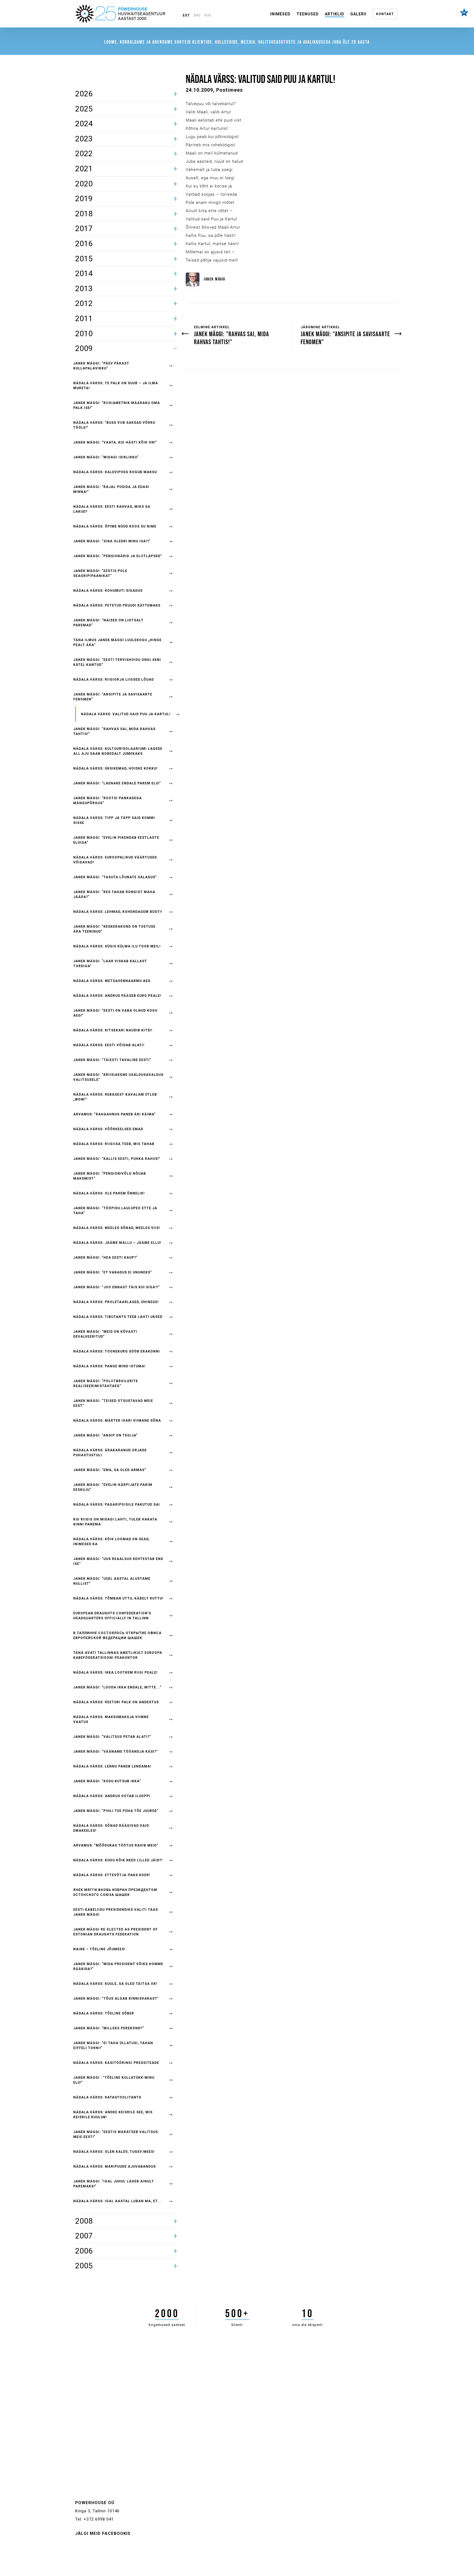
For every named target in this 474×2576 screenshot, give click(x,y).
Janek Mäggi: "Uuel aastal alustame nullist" (112, 1581)
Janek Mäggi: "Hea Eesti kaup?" (105, 1258)
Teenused (308, 14)
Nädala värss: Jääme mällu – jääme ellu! (117, 1243)
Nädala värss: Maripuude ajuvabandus (115, 2167)
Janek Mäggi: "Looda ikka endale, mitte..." (117, 1687)
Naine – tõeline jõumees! (99, 1949)
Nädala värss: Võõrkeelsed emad (108, 1129)
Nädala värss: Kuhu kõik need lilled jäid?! (118, 1860)
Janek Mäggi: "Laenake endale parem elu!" (117, 783)
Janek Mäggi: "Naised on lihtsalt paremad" (108, 623)
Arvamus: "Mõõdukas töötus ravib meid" (116, 1845)
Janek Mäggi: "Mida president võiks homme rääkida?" (118, 1966)
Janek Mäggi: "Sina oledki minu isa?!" (112, 541)
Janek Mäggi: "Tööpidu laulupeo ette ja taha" (115, 1211)
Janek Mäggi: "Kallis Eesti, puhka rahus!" (117, 1159)
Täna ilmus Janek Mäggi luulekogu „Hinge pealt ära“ (117, 642)
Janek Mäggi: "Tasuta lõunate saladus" (115, 877)
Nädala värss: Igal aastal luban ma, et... (117, 2201)
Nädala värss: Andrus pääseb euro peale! (117, 996)
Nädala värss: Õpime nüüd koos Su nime (115, 526)
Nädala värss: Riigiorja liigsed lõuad (114, 680)
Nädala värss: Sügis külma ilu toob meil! (117, 946)
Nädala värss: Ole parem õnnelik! (109, 1193)
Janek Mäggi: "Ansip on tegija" (105, 1435)
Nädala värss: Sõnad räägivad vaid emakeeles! (111, 1828)
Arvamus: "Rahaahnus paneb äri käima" (115, 1114)
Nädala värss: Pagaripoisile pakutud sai (117, 1505)
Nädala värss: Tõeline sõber (104, 2013)
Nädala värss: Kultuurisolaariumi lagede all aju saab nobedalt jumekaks (118, 751)
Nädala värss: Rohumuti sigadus (108, 591)
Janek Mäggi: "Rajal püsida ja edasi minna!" (111, 489)
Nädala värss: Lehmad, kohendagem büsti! (118, 912)
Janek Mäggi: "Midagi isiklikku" (106, 457)
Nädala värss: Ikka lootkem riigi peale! (115, 1673)
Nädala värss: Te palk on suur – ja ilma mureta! (116, 386)
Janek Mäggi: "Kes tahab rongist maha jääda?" (114, 894)
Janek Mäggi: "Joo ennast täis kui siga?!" (117, 1287)
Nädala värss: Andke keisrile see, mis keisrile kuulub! (113, 2115)
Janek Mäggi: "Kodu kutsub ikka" (107, 1781)
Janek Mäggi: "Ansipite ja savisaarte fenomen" (113, 697)
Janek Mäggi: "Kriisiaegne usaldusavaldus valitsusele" (118, 1077)
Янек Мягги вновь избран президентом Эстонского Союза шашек (115, 1892)
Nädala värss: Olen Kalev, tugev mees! (114, 2152)
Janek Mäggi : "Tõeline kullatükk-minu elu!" (114, 2080)
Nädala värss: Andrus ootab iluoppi (112, 1796)
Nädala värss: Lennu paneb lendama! (112, 1766)
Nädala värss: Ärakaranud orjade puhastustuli (110, 1453)
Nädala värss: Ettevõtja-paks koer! (112, 1875)
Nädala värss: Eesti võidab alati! (109, 1045)
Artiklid (335, 14)
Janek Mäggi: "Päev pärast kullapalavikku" (101, 366)
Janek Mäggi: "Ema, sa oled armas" (110, 1470)
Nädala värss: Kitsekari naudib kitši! (113, 1030)
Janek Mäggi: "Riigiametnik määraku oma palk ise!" (117, 405)
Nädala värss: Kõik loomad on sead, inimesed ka (111, 1542)
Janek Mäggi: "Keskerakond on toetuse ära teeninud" (114, 929)
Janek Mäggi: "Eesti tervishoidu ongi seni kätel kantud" (117, 662)
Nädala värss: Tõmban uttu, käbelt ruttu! (118, 1598)
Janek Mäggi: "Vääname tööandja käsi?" (116, 1752)
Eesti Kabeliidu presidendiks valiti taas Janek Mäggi (116, 1912)
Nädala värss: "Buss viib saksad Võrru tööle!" (114, 425)
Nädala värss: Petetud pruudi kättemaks (117, 605)
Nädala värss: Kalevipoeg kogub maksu (115, 472)
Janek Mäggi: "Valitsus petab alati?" (112, 1737)
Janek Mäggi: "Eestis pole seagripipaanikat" (100, 573)
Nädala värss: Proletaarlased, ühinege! (116, 1302)
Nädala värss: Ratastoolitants (107, 2097)
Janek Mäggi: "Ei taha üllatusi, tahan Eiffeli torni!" (113, 2045)
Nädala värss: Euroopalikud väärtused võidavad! (115, 860)
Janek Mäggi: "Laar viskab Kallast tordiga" (110, 964)
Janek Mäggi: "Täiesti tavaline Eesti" (112, 1060)
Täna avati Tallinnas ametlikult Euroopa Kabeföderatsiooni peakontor (118, 1655)
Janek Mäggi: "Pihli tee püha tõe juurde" (116, 1811)
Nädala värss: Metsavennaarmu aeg (112, 981)
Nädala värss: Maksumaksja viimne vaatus (111, 1719)
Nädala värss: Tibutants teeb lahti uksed (118, 1317)
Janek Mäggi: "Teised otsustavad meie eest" (113, 1403)
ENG (197, 15)
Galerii (358, 14)
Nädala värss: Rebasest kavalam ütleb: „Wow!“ (116, 1097)
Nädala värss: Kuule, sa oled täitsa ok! (115, 1984)
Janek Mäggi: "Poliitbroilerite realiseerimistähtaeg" (106, 1384)
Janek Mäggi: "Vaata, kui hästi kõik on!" (115, 442)
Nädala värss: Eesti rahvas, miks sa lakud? (112, 509)
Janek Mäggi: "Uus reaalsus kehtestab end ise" (118, 1561)
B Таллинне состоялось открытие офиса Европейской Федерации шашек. (117, 1635)
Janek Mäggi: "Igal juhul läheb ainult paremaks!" (114, 2184)
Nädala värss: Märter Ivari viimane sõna (117, 1421)
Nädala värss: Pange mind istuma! (109, 1366)
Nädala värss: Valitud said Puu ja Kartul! (126, 714)
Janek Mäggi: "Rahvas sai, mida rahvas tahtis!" (114, 731)
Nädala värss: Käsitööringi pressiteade (116, 2063)
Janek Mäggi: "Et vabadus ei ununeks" (113, 1272)
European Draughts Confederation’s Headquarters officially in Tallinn (112, 1616)
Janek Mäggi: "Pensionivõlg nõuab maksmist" (110, 1176)
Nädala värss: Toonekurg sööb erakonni (117, 1351)
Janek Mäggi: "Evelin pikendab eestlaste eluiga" (116, 840)
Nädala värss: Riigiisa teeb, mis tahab (114, 1144)
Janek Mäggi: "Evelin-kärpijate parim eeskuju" (113, 1487)
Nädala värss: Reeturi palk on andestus (116, 1702)
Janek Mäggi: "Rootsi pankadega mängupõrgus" (108, 801)
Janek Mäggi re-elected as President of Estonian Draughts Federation (115, 1932)
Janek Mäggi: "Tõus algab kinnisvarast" (116, 1999)
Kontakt (385, 14)
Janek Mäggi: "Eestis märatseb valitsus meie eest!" (116, 2134)
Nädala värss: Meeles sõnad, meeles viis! (117, 1228)
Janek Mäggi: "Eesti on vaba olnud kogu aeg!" (115, 1013)
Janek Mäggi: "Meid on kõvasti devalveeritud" (105, 1334)
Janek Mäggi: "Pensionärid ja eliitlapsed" (118, 556)
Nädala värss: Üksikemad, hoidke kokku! (115, 768)
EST (186, 15)
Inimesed (280, 14)
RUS (208, 15)
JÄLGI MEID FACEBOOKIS (103, 2533)
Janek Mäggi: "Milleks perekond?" (109, 2028)
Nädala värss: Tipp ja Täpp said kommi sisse (114, 820)
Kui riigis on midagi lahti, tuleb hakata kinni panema (115, 1522)
